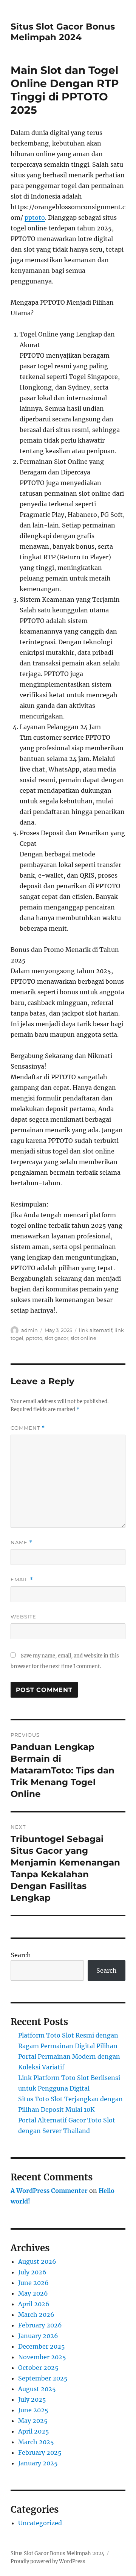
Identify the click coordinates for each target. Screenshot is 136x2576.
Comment (28, 1428)
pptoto (35, 218)
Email (22, 1580)
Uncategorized (40, 2523)
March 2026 (36, 2315)
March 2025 (36, 2442)
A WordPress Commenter (49, 2191)
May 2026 (33, 2293)
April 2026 (34, 2304)
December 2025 (42, 2346)
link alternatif (96, 1330)
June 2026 (33, 2283)
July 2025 (32, 2399)
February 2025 (40, 2452)
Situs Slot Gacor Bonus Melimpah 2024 (63, 32)
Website (23, 1617)
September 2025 (43, 2378)
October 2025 (38, 2368)
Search (21, 1955)
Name (22, 1542)
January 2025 (38, 2463)
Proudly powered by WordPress (48, 2561)
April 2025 (34, 2431)
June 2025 (33, 2410)
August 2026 (37, 2261)
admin (29, 1330)
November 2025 (42, 2357)
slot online (83, 1338)
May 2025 (33, 2421)
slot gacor (56, 1338)
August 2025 (37, 2389)
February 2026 (40, 2325)
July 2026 (32, 2272)
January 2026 (38, 2336)
